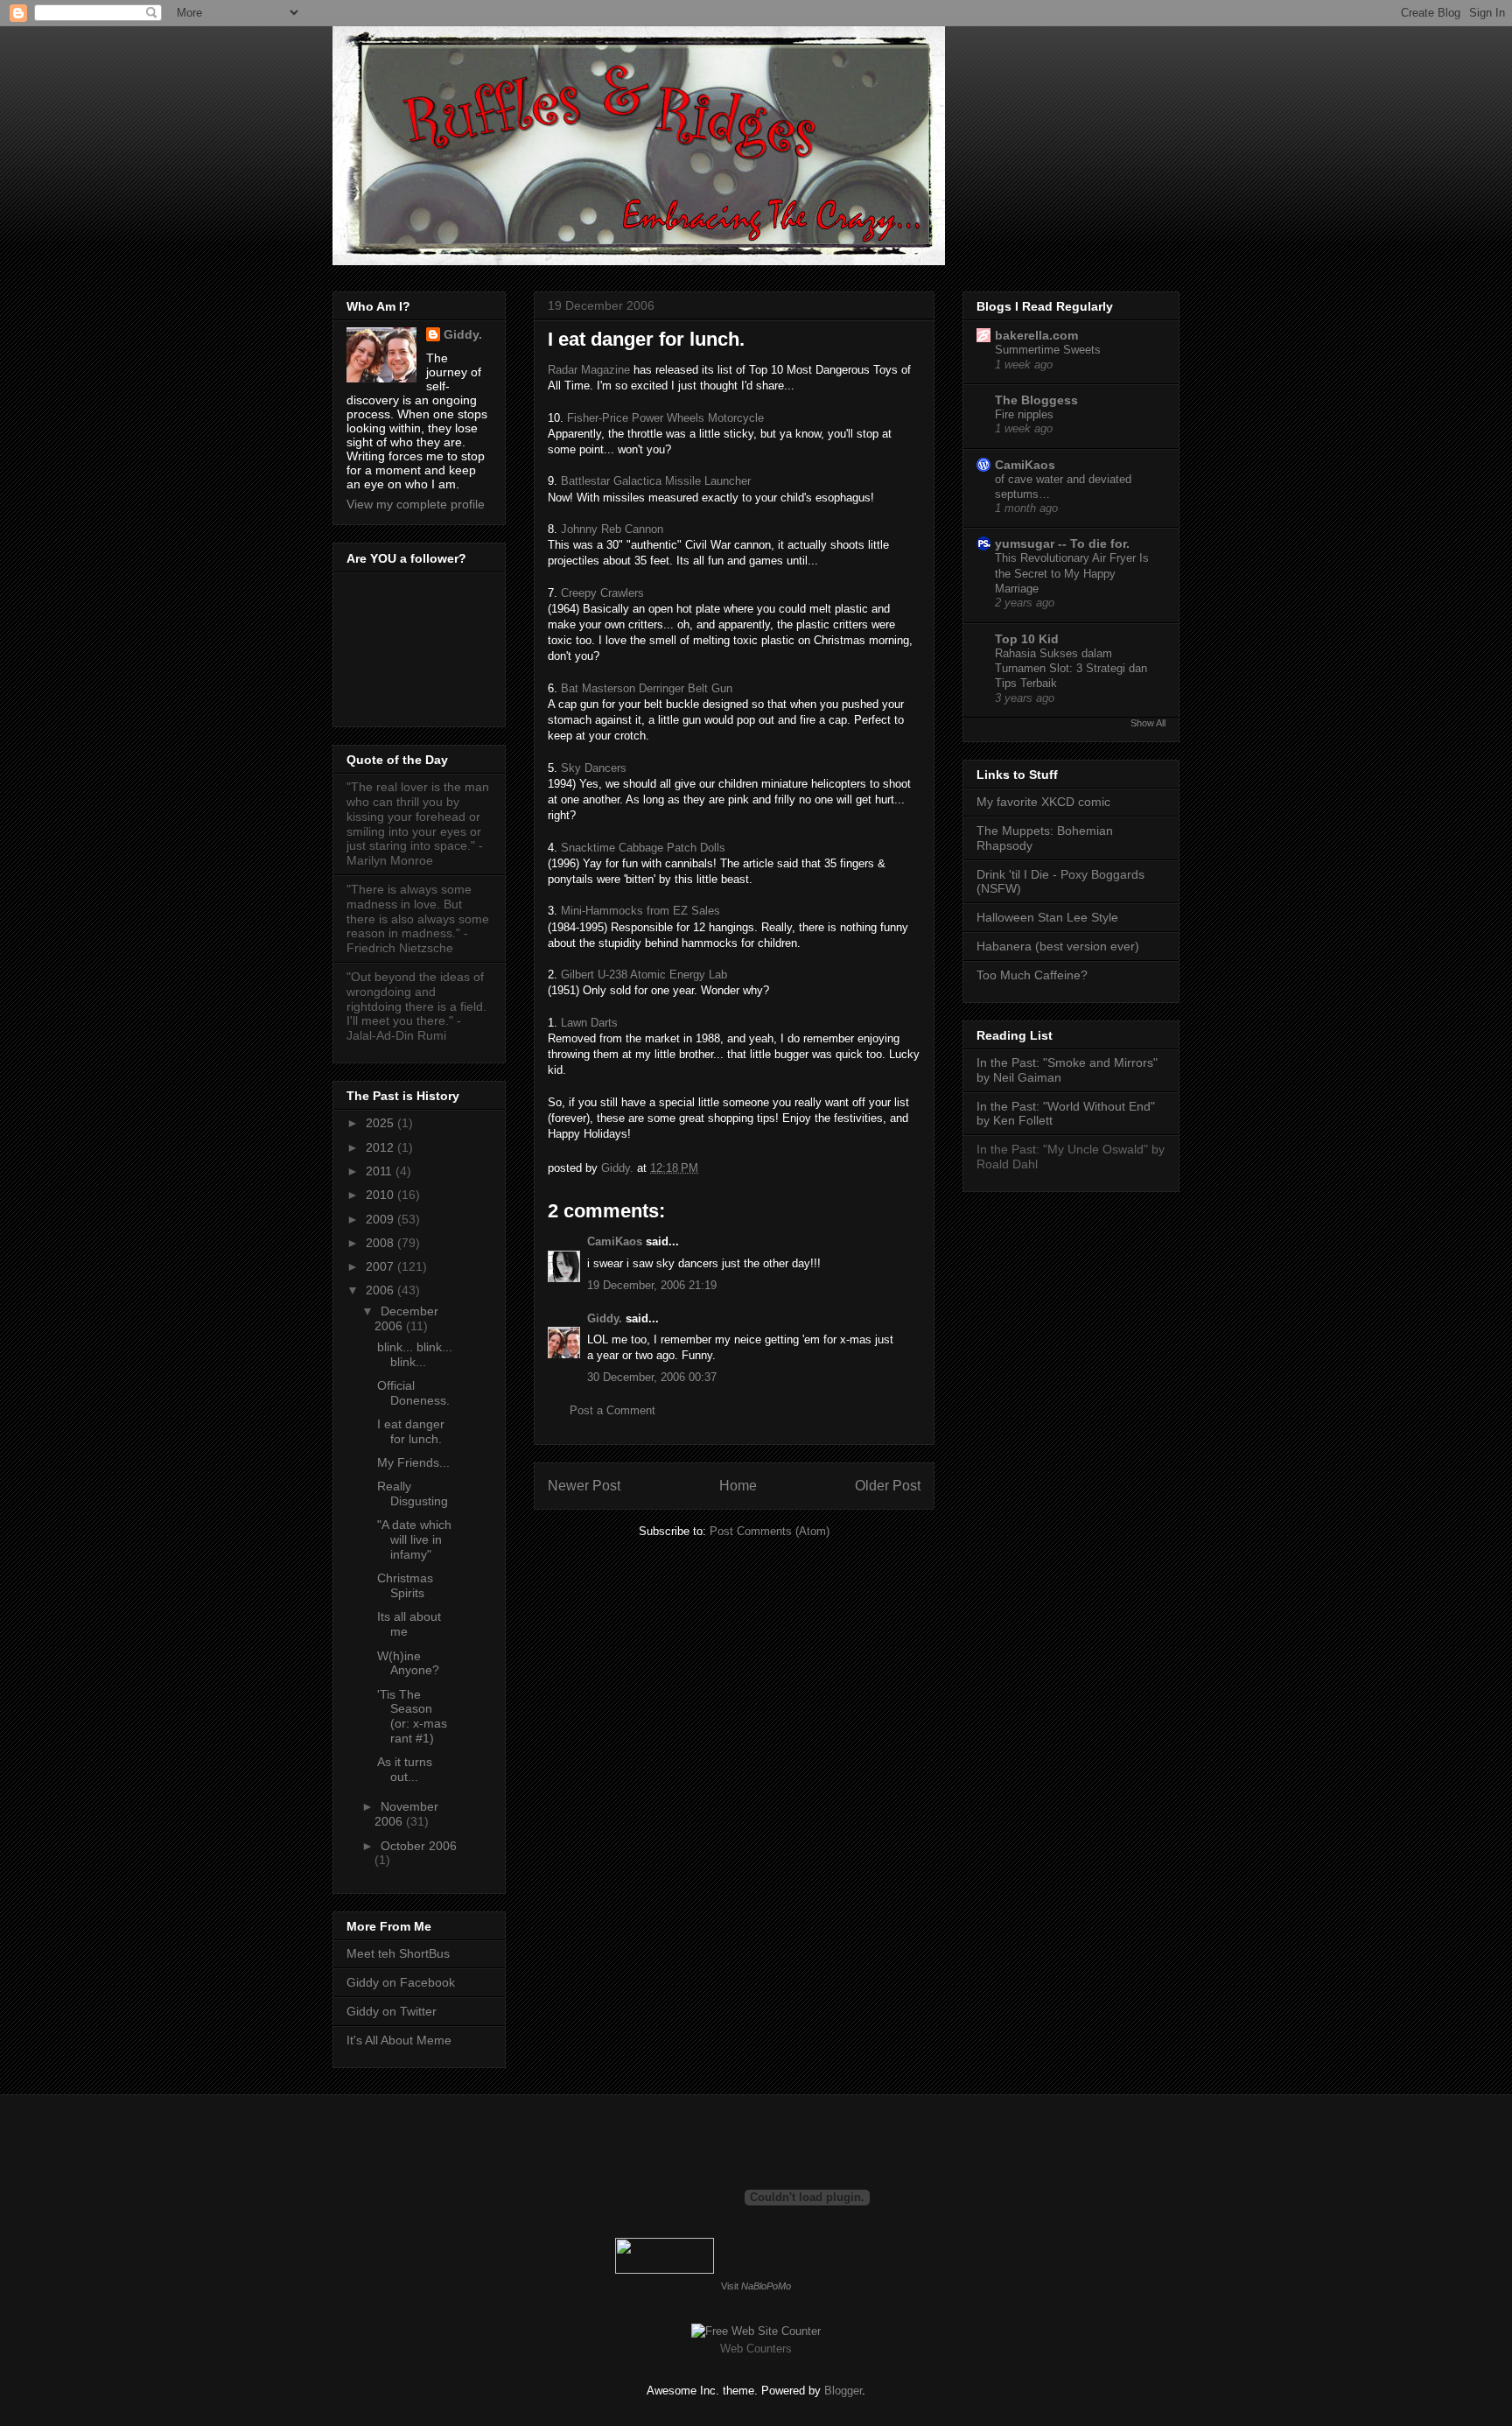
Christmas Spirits (405, 1585)
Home (738, 1486)
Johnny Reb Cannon (612, 529)
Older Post (888, 1486)
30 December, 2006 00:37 (652, 1377)
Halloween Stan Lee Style (1047, 917)
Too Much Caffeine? (1032, 975)
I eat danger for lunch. (411, 1431)
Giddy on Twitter (392, 2011)
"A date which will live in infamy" (414, 1539)
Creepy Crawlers (602, 593)
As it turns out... (405, 1769)
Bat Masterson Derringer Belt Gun (647, 688)
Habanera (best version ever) (1058, 946)
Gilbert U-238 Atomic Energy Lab (644, 975)
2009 (381, 1219)
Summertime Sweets (1048, 350)
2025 (381, 1123)
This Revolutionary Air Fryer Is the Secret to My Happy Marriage (1072, 573)
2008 (381, 1243)
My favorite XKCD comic (1043, 802)
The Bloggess (1036, 400)
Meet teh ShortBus (398, 1953)
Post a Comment (612, 1410)
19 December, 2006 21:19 (652, 1285)
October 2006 (419, 1846)
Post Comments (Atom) (770, 1531)
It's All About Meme (399, 2040)
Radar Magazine (589, 370)
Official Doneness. (413, 1393)
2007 (381, 1266)
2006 (381, 1290)
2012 (381, 1147)
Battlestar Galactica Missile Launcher (656, 481)
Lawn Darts (588, 1023)
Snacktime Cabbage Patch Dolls (643, 848)
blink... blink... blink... (415, 1354)
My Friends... (413, 1462)
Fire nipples (1024, 414)
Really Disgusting (413, 1493)
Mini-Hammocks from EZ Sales (640, 911)
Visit (756, 2286)
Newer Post (584, 1486)
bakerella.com (1036, 335)
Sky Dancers (594, 768)
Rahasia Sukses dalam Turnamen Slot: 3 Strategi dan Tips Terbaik (1071, 669)
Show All (1148, 723)
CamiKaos (615, 1241)
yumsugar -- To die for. (1062, 543)
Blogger (843, 2391)
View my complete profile (416, 504)
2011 (381, 1171)
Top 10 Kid (1027, 639)
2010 (381, 1195)
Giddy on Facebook (401, 1982)
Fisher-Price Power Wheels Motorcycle (665, 418)
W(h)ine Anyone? (408, 1663)
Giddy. (605, 1318)
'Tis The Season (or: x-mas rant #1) (412, 1716)
